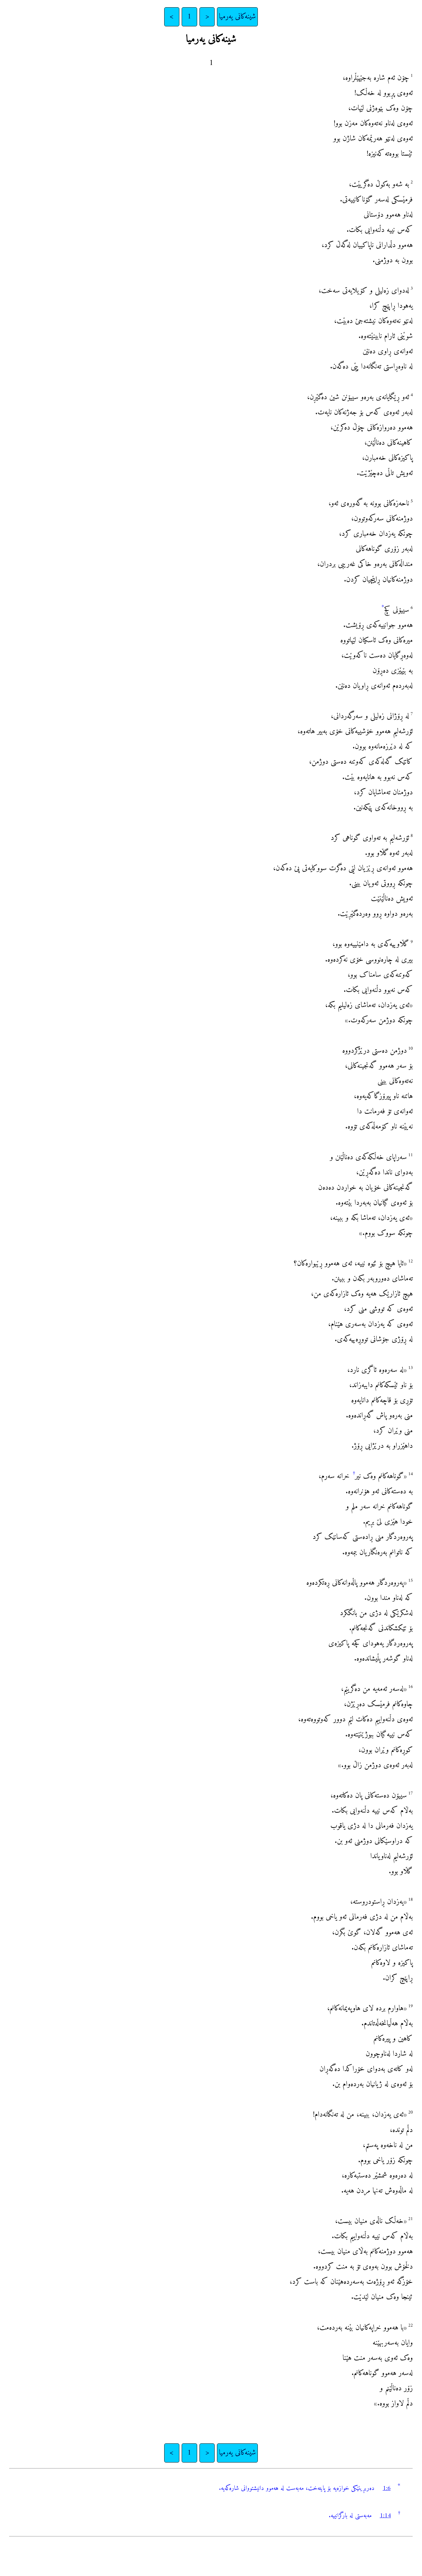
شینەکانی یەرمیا (237, 17)
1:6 (387, 2488)
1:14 (385, 2516)
